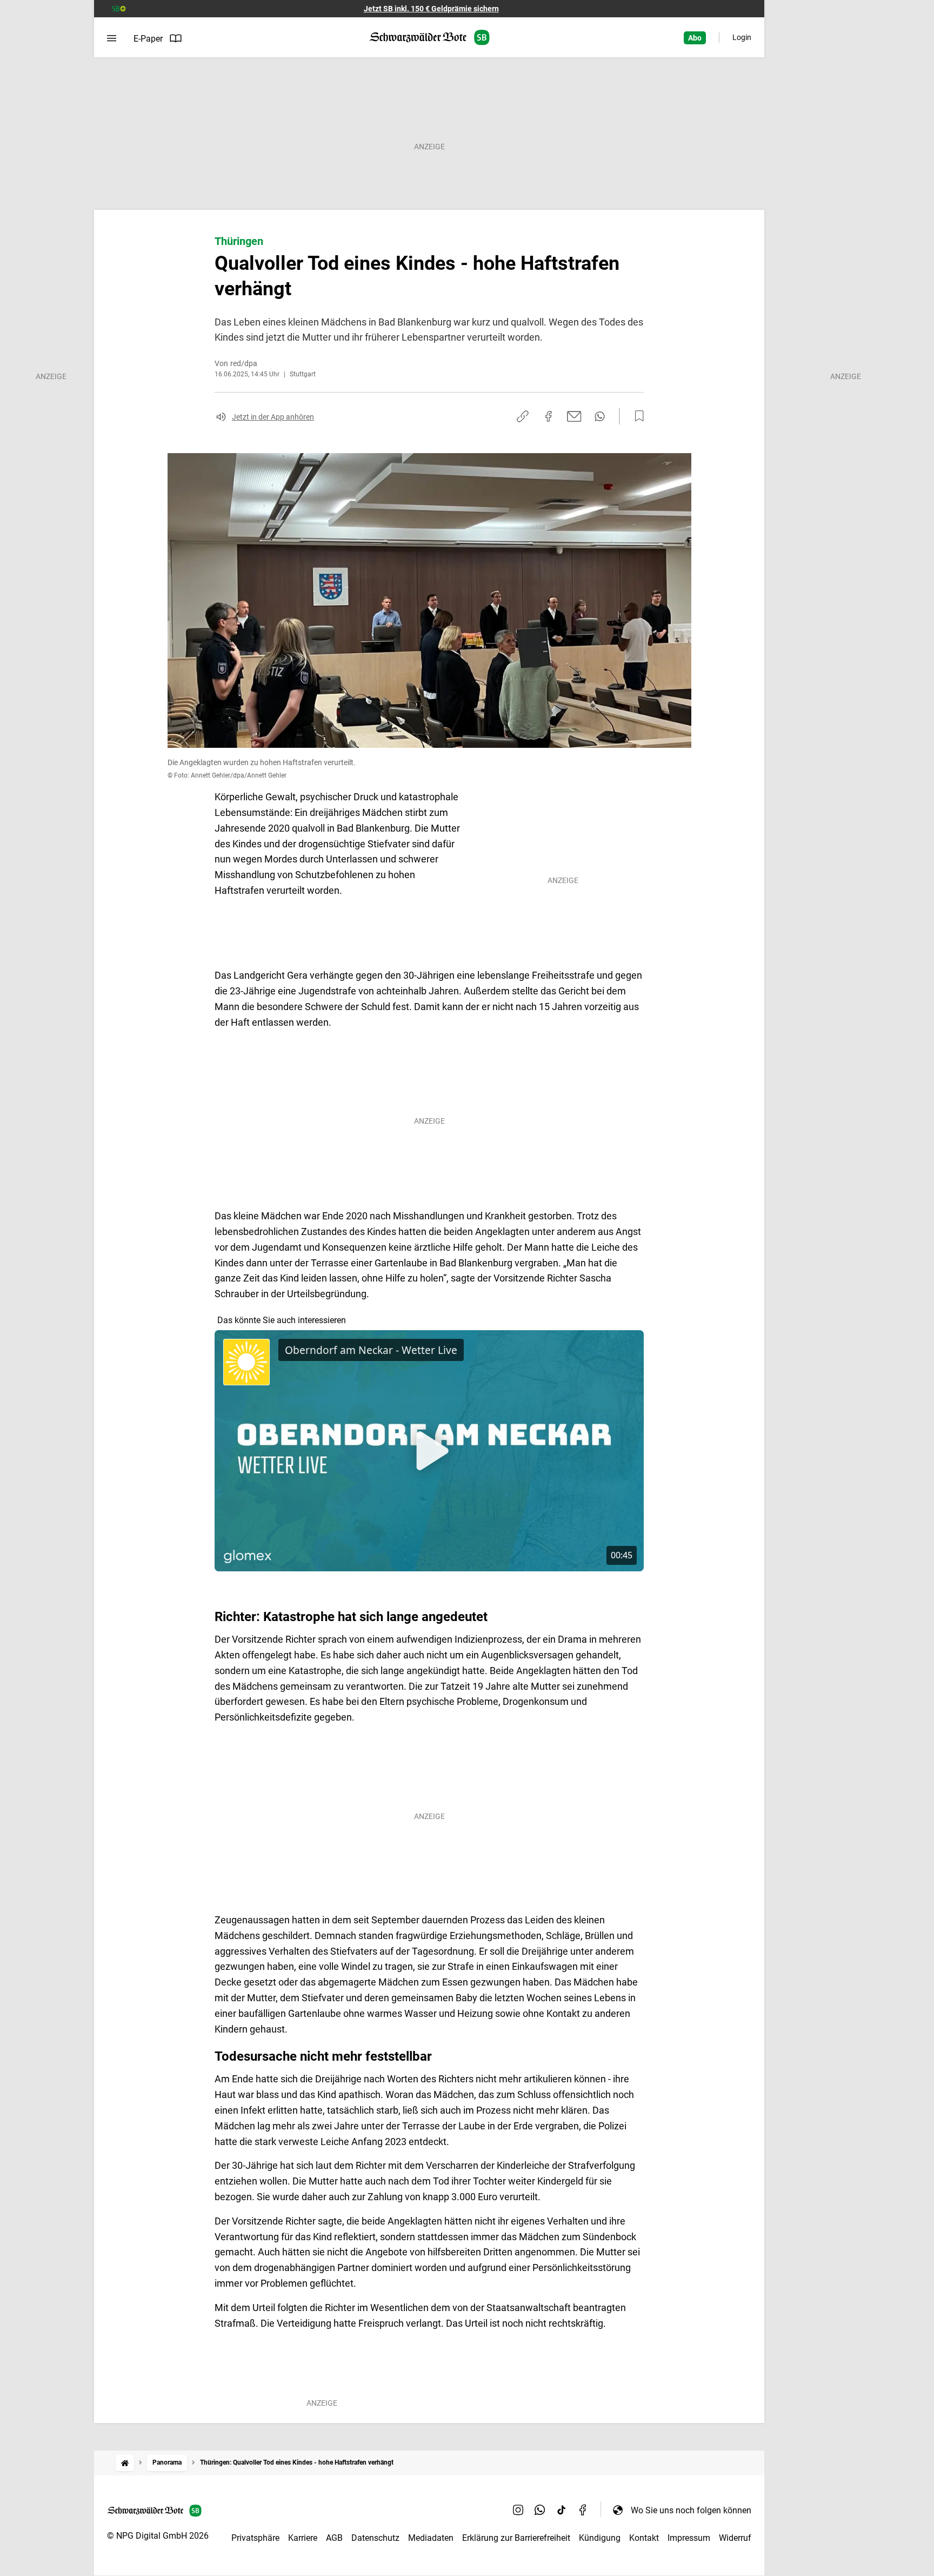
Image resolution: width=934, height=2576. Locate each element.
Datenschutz (375, 2538)
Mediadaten (431, 2538)
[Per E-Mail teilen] (574, 416)
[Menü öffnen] (112, 38)
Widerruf (735, 2538)
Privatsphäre (255, 2538)
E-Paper (148, 39)
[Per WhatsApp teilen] (600, 416)
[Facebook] (583, 2510)
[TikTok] (562, 2510)
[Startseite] (125, 2463)
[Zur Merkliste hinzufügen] (636, 416)
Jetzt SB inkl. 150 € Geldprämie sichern (431, 9)
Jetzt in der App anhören (273, 417)
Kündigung (600, 2538)
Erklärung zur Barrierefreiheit (516, 2538)
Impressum (689, 2538)
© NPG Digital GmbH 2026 (158, 2536)
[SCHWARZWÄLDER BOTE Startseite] (429, 38)
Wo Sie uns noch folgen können (691, 2510)
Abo (695, 38)
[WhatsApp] (540, 2510)
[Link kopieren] (523, 416)
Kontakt (644, 2538)
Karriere (303, 2538)
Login (742, 37)
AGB (334, 2538)
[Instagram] (518, 2510)
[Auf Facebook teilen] (549, 416)
